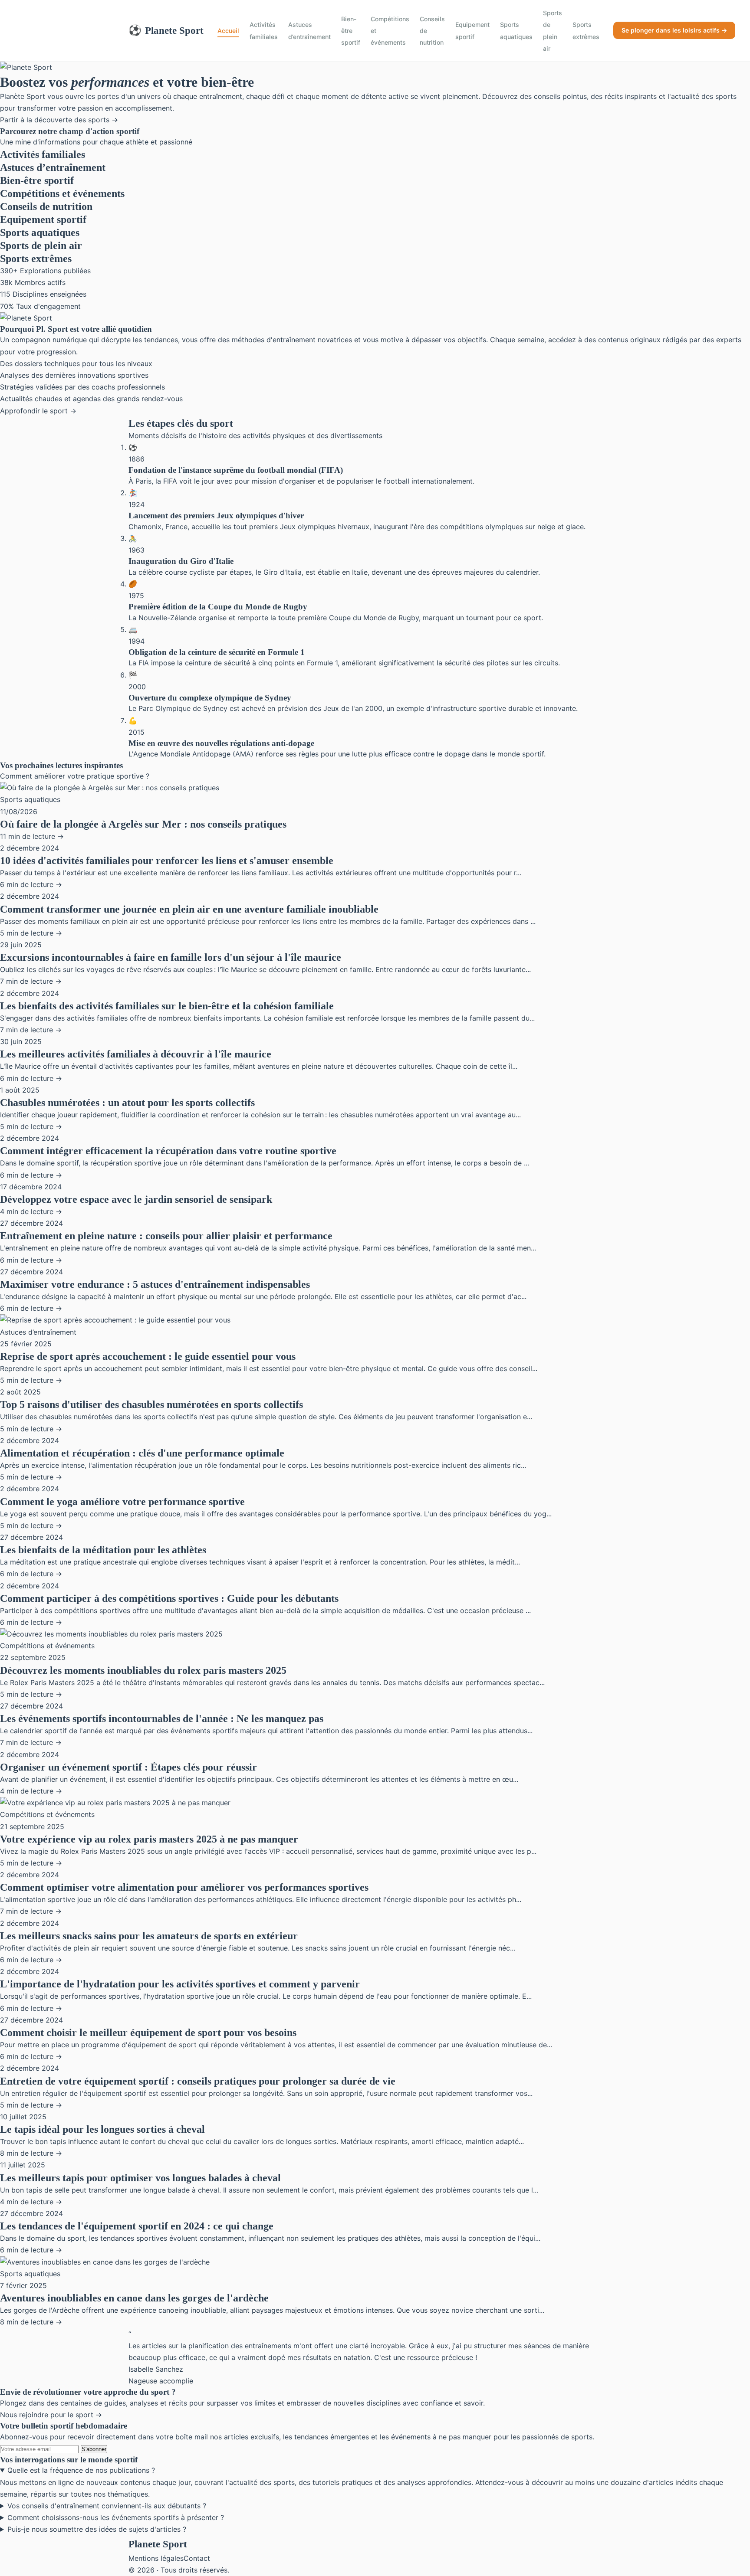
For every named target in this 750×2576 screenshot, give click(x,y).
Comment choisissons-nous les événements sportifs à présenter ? (116, 2517)
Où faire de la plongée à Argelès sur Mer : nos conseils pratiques (143, 824)
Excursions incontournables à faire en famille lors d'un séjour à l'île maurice (171, 957)
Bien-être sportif (351, 31)
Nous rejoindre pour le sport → (51, 2415)
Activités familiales (264, 30)
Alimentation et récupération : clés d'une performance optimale (142, 1453)
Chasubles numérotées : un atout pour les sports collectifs (127, 1103)
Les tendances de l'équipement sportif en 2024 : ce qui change (137, 2226)
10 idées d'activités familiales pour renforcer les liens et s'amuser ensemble (167, 861)
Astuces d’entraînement (309, 30)
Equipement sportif (472, 30)
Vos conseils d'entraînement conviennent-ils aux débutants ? (107, 2506)
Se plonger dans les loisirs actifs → (674, 30)
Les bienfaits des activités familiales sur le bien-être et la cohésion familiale (167, 1006)
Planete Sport (166, 30)
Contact (197, 2558)
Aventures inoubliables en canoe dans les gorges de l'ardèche (134, 2298)
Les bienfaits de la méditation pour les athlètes (103, 1550)
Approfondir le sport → (38, 411)
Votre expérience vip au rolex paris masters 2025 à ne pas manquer (149, 1839)
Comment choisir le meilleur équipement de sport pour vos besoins (148, 2033)
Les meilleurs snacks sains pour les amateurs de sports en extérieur (149, 1936)
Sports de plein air (553, 31)
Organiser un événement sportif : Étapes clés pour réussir (128, 1767)
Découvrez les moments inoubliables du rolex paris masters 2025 (143, 1670)
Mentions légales (156, 2558)
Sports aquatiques (516, 30)
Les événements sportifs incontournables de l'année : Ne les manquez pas (162, 1718)
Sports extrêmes (586, 30)
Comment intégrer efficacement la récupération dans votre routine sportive (168, 1151)
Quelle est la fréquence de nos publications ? (81, 2470)
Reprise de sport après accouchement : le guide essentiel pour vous (148, 1356)
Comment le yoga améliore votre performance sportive (122, 1502)
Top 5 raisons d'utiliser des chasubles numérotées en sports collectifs (151, 1404)
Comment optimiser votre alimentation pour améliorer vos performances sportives (184, 1887)
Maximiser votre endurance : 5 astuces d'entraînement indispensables (155, 1284)
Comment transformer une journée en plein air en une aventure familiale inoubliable (189, 909)
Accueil (228, 31)
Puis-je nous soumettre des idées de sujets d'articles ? (97, 2529)
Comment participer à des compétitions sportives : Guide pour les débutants (169, 1598)
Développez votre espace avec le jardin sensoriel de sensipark (136, 1199)
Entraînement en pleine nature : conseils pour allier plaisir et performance (166, 1236)
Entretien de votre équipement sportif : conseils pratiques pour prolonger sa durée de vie (198, 2081)
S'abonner (94, 2449)
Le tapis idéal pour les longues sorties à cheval (102, 2129)
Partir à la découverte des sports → (59, 120)
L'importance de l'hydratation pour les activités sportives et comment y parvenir (180, 1984)
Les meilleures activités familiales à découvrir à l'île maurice (136, 1054)
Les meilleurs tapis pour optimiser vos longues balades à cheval (140, 2178)
